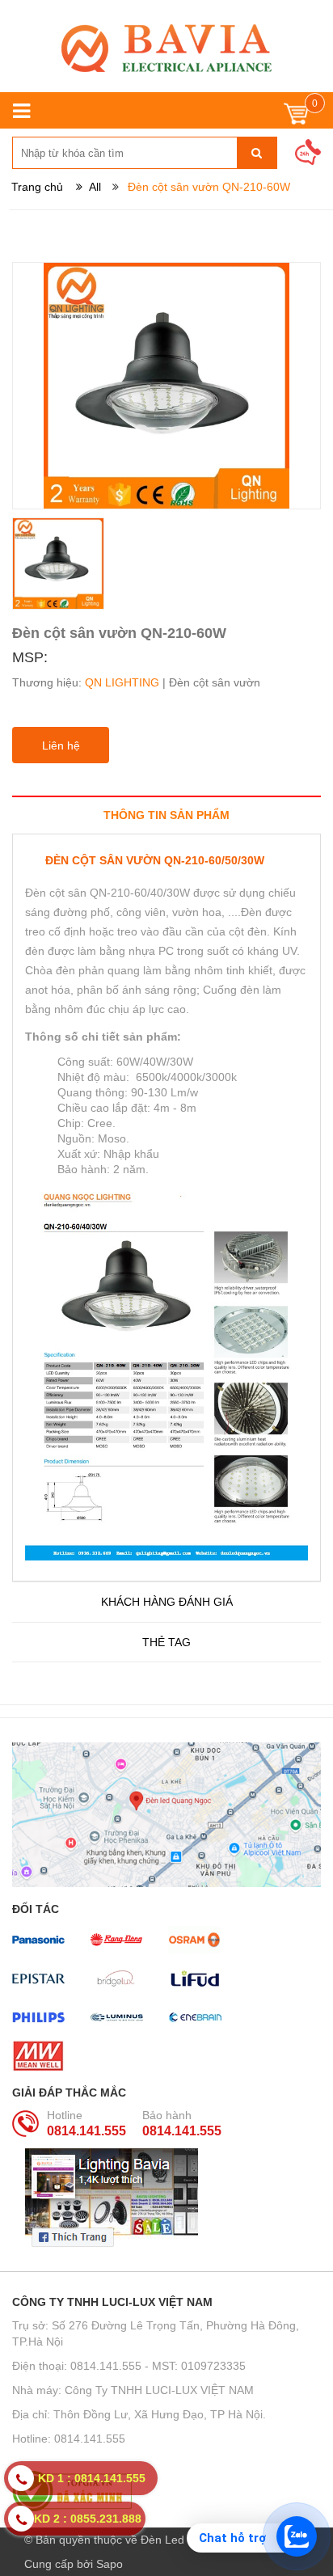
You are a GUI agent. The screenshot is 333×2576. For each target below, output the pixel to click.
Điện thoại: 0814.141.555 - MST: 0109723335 (129, 2366)
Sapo (110, 2564)
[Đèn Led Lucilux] (166, 48)
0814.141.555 (86, 2131)
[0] (296, 118)
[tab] (166, 815)
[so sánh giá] (166, 2491)
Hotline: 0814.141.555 (69, 2439)
